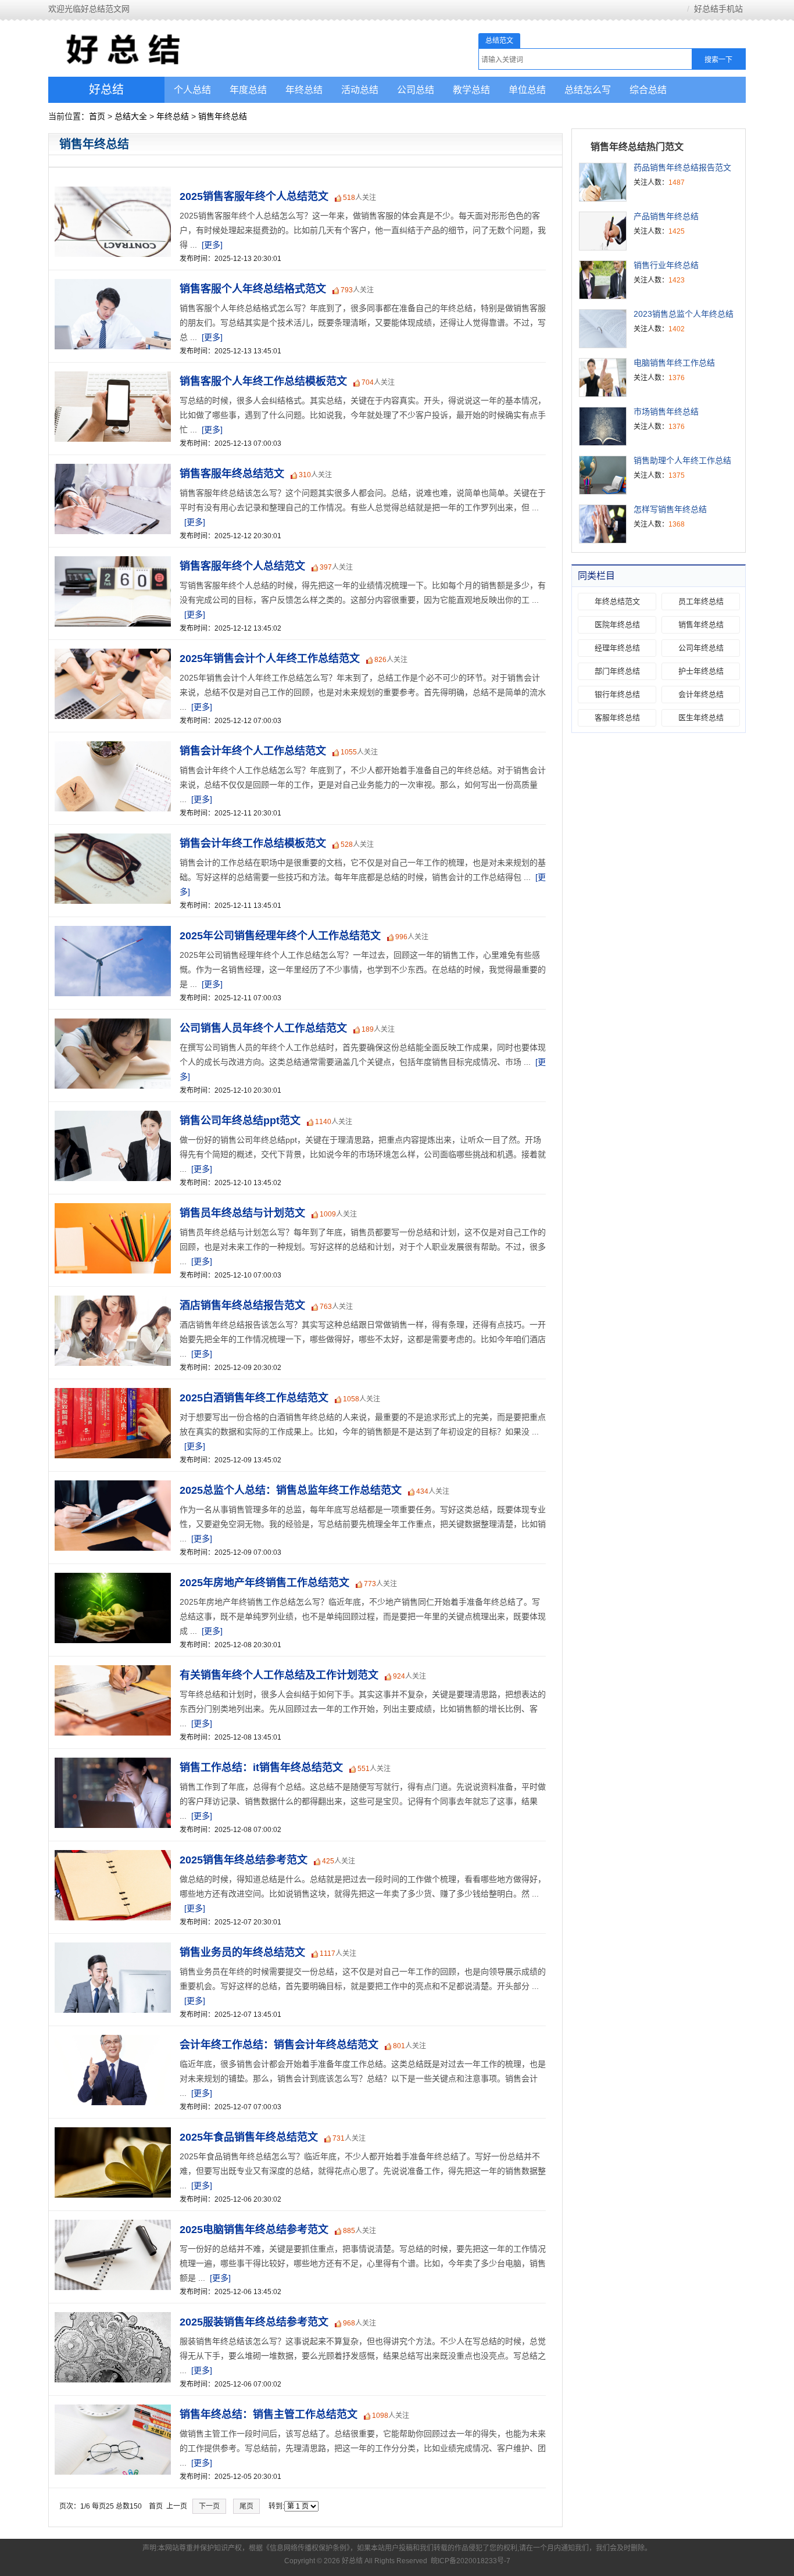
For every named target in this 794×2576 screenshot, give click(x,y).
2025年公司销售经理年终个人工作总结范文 (280, 936)
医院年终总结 (617, 625)
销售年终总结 (223, 116)
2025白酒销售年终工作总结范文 (254, 1398)
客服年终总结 (617, 718)
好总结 (106, 90)
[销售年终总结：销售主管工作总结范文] (110, 2411)
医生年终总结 (701, 718)
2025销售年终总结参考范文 (244, 1860)
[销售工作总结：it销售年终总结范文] (110, 1764)
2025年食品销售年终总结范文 (249, 2137)
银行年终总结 (617, 694)
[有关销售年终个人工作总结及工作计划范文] (110, 1672)
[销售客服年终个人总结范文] (110, 563)
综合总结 (648, 90)
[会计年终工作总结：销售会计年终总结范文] (110, 2041)
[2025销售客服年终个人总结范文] (110, 193)
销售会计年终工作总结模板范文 (253, 843)
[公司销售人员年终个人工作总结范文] (110, 1025)
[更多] (212, 245)
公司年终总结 (701, 648)
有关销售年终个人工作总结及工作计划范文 (279, 1675)
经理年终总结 (617, 648)
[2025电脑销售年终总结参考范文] (110, 2226)
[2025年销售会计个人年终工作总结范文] (110, 655)
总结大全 (131, 116)
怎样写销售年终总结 (670, 509)
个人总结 (192, 90)
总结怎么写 (588, 90)
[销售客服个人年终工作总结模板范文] (110, 378)
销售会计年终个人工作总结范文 (253, 751)
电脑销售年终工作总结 (674, 363)
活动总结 (360, 90)
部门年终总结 (617, 671)
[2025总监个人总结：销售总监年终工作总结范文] (110, 1487)
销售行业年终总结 (666, 265)
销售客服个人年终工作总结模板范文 (263, 381)
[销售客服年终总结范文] (110, 470)
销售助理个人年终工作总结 (682, 460)
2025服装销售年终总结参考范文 (254, 2322)
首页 (97, 116)
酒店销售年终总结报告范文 (242, 1305)
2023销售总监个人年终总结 (684, 314)
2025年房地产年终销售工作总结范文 (264, 1583)
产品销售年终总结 (666, 216)
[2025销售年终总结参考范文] (110, 1856)
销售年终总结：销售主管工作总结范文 (269, 2414)
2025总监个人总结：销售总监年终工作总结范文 (291, 1490)
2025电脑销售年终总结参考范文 (254, 2230)
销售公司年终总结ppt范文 (240, 1121)
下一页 (209, 2506)
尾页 (246, 2506)
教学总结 (471, 90)
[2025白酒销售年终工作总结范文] (110, 1394)
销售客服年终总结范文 (232, 474)
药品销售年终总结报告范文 (682, 167)
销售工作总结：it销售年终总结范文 (261, 1768)
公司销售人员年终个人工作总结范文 (263, 1028)
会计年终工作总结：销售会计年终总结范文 (279, 2045)
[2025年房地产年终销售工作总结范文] (110, 1579)
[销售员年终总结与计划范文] (110, 1210)
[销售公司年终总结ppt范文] (110, 1117)
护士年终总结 (701, 671)
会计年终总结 (701, 694)
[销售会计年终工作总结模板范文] (110, 840)
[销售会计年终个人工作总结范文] (110, 747)
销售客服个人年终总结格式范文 (253, 289)
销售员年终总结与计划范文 (242, 1213)
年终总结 (304, 90)
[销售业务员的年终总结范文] (110, 1949)
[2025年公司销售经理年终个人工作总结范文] (110, 932)
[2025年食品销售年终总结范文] (110, 2134)
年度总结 (248, 90)
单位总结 (527, 90)
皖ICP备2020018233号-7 (471, 2561)
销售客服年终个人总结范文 (242, 566)
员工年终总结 (701, 601)
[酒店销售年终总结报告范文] (110, 1302)
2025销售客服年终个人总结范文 (254, 196)
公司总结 (416, 90)
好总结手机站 (718, 9)
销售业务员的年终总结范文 (242, 1952)
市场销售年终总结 (666, 412)
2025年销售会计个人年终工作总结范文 (270, 659)
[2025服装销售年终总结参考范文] (110, 2319)
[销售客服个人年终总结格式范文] (110, 285)
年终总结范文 (617, 601)
